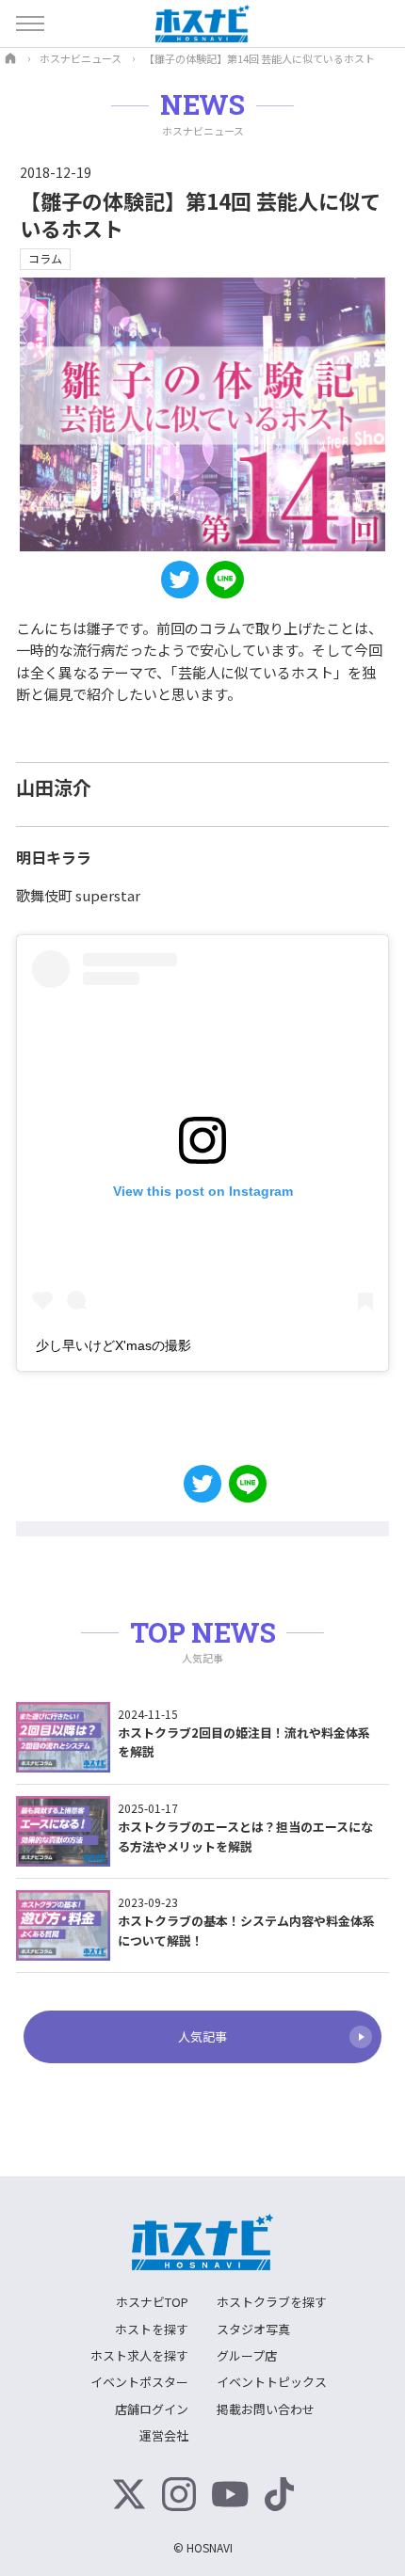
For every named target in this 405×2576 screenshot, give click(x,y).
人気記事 (202, 2036)
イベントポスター (139, 2382)
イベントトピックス (272, 2382)
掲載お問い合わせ (266, 2409)
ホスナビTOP (152, 2302)
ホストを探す (152, 2329)
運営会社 (164, 2435)
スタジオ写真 (253, 2329)
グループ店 (247, 2355)
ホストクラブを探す (272, 2302)
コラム (45, 258)
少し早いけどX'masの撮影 (113, 1345)
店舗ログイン (152, 2409)
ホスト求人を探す (139, 2355)
